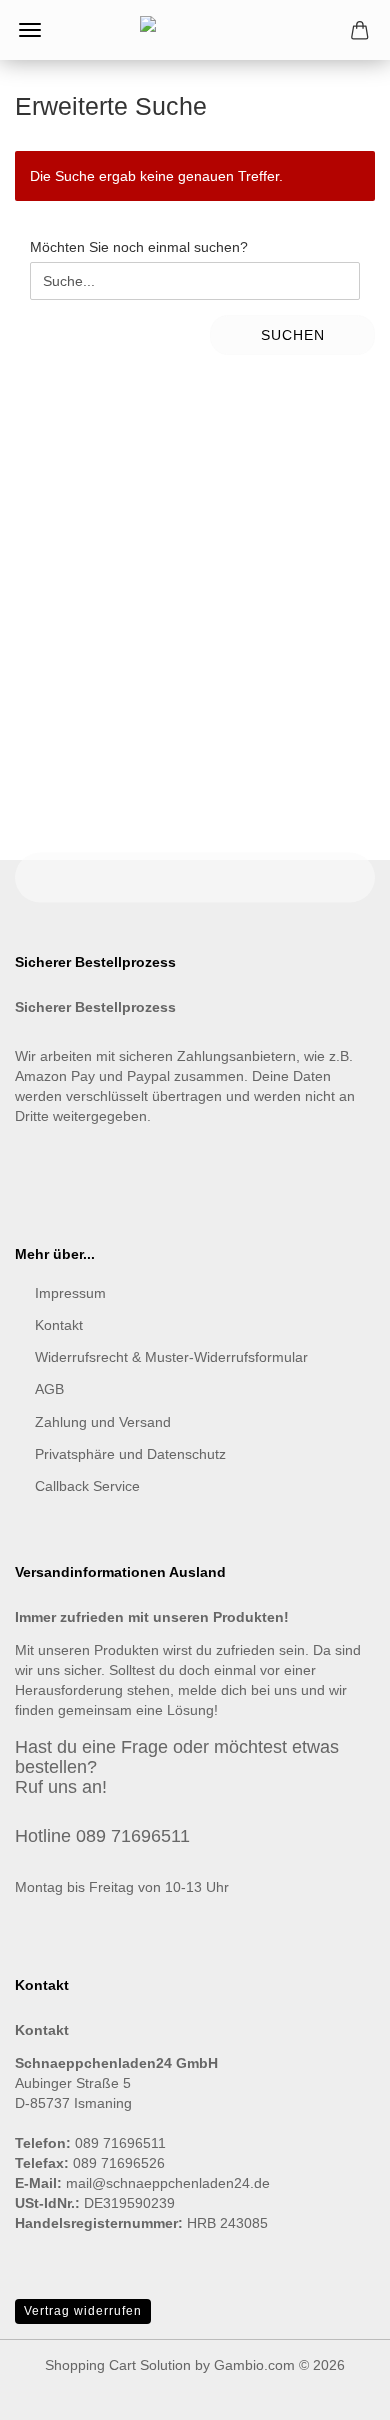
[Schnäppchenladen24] (195, 30)
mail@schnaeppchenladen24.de (168, 2183)
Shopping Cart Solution (118, 2365)
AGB (49, 1389)
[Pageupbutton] (335, 2390)
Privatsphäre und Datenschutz (130, 1454)
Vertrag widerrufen (83, 2311)
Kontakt (59, 1325)
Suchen (293, 335)
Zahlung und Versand (103, 1422)
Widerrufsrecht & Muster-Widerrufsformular (171, 1357)
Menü (30, 30)
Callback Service (87, 1486)
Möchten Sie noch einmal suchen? (139, 247)
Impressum (70, 1293)
